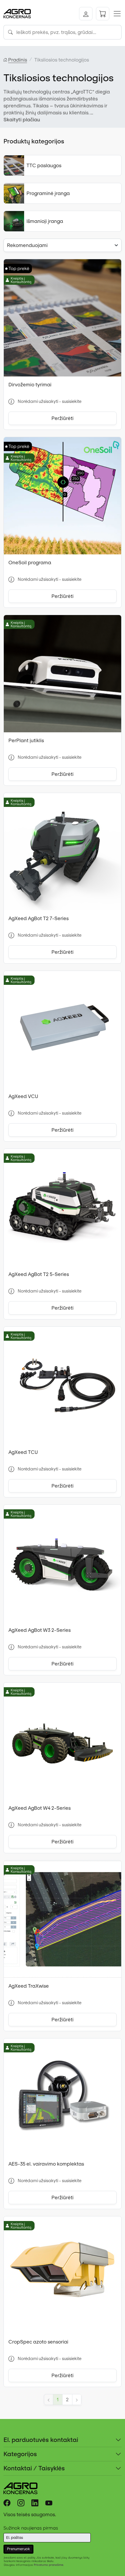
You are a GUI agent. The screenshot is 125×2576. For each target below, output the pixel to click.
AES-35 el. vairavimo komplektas (46, 2164)
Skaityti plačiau (22, 120)
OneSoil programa (30, 563)
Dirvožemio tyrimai (30, 385)
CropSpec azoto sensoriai (38, 2342)
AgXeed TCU (23, 1452)
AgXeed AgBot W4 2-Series (40, 1808)
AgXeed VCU (23, 1096)
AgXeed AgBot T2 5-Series (39, 1274)
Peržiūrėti (63, 418)
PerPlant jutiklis (26, 740)
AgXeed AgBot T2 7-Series (39, 918)
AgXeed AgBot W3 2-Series (40, 1630)
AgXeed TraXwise (29, 1986)
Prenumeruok (18, 2549)
